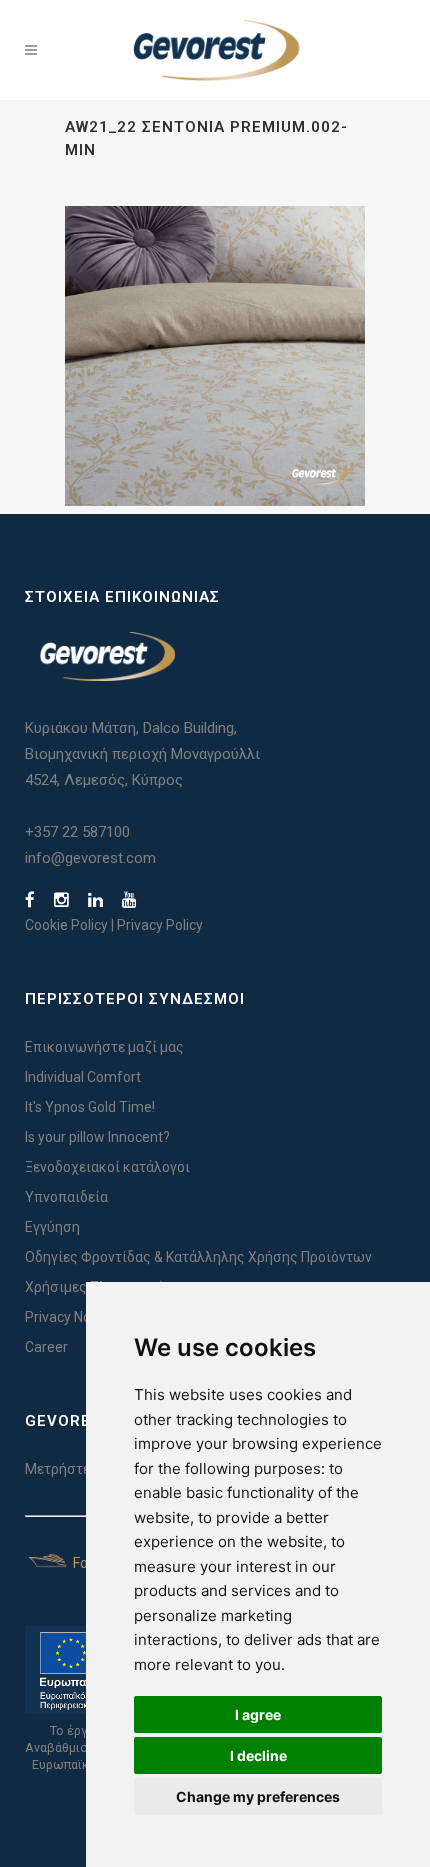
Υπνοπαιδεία (66, 1197)
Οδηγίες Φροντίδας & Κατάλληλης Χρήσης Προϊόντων (198, 1257)
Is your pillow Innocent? (97, 1137)
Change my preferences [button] (258, 1796)
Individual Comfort (83, 1077)
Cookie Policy (66, 925)
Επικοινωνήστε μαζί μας (104, 1047)
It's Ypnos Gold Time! (90, 1107)
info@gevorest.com (90, 858)
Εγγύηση (52, 1227)
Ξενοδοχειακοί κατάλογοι (107, 1167)
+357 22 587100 (77, 832)
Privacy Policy (160, 925)
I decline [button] (258, 1755)
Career (46, 1347)
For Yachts (105, 1563)
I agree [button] (258, 1714)
